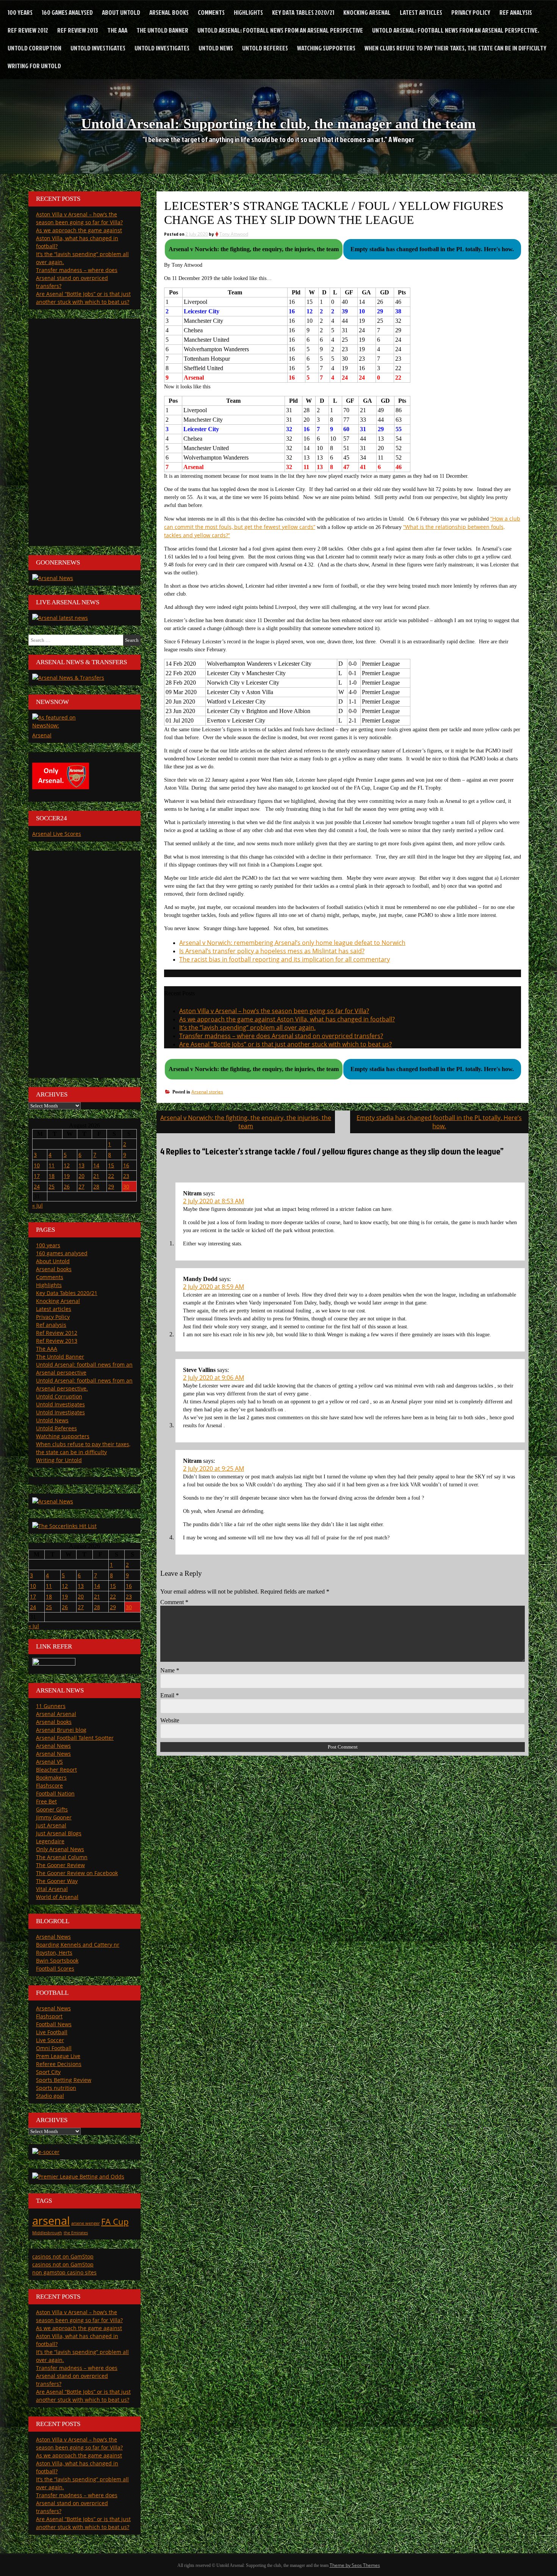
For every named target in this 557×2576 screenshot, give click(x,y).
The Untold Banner (162, 30)
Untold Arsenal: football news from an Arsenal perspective (280, 30)
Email (170, 1695)
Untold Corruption (34, 48)
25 (52, 1186)
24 (37, 1186)
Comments (211, 12)
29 (111, 1186)
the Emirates (76, 2233)
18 (52, 1176)
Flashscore (49, 1785)
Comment (174, 1602)
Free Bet (46, 1801)
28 (96, 1186)
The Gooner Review (60, 1865)
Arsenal (42, 735)
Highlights (248, 12)
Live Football (52, 2032)
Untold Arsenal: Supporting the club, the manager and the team (278, 124)
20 (81, 1176)
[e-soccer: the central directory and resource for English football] (46, 2152)
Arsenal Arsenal (56, 1714)
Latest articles (421, 12)
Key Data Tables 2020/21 (303, 12)
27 (81, 1186)
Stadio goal (50, 2096)
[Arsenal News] (53, 578)
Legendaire (50, 1841)
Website (170, 1720)
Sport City (48, 2072)
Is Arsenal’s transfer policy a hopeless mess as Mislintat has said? (272, 951)
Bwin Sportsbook (57, 1961)
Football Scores (55, 1968)
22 (111, 1176)
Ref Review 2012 (28, 30)
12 (67, 1165)
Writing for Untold (34, 66)
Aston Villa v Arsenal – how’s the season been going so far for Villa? (274, 1011)
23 (126, 1176)
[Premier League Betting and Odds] (78, 2176)
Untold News (216, 48)
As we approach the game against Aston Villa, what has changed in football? (287, 1019)
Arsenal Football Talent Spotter (75, 1738)
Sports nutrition (56, 2088)
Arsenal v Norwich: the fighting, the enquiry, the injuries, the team (246, 1122)
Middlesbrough (47, 2233)
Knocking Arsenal (367, 12)
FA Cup (115, 2222)
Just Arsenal (51, 1825)
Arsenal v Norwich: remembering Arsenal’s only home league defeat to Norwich (292, 943)
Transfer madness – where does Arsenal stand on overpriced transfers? (281, 1036)
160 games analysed (67, 12)
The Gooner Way (57, 1881)
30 (126, 1186)
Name (170, 1670)
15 (111, 1165)
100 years (20, 12)
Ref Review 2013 (78, 30)
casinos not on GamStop (63, 2256)
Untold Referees (265, 48)
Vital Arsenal (52, 1889)
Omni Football (54, 2048)
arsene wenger (85, 2223)
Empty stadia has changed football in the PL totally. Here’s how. (439, 1122)
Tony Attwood (234, 234)
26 (67, 1186)
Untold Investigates (98, 48)
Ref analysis (516, 12)
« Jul (38, 1205)
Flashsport (49, 2016)
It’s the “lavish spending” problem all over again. (247, 1028)
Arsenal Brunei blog (61, 1730)
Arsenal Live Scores (57, 834)
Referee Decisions (59, 2064)
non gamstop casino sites (64, 2272)
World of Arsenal (57, 1897)
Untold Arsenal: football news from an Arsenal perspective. (456, 30)
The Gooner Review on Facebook (77, 1873)
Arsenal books (169, 12)
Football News (54, 2024)
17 (37, 1176)
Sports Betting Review (64, 2080)
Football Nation (55, 1793)
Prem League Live (58, 2056)
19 (67, 1176)
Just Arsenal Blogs (59, 1833)
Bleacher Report (56, 1770)
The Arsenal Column (62, 1857)
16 (126, 1165)
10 (37, 1165)
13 (81, 1165)
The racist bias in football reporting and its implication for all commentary (285, 959)
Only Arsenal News (60, 1849)
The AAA (117, 30)
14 (96, 1165)
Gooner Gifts (52, 1809)
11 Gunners (51, 1706)
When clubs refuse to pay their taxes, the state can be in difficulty (455, 48)
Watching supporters (326, 48)
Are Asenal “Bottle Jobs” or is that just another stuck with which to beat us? (286, 1044)
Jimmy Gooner (54, 1817)
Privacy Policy (471, 12)
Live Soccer (50, 2040)
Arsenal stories (207, 1092)
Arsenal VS (49, 1762)
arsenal (51, 2221)
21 (96, 1176)
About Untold (121, 12)
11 (52, 1165)
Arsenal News (53, 1746)
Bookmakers (51, 1778)
